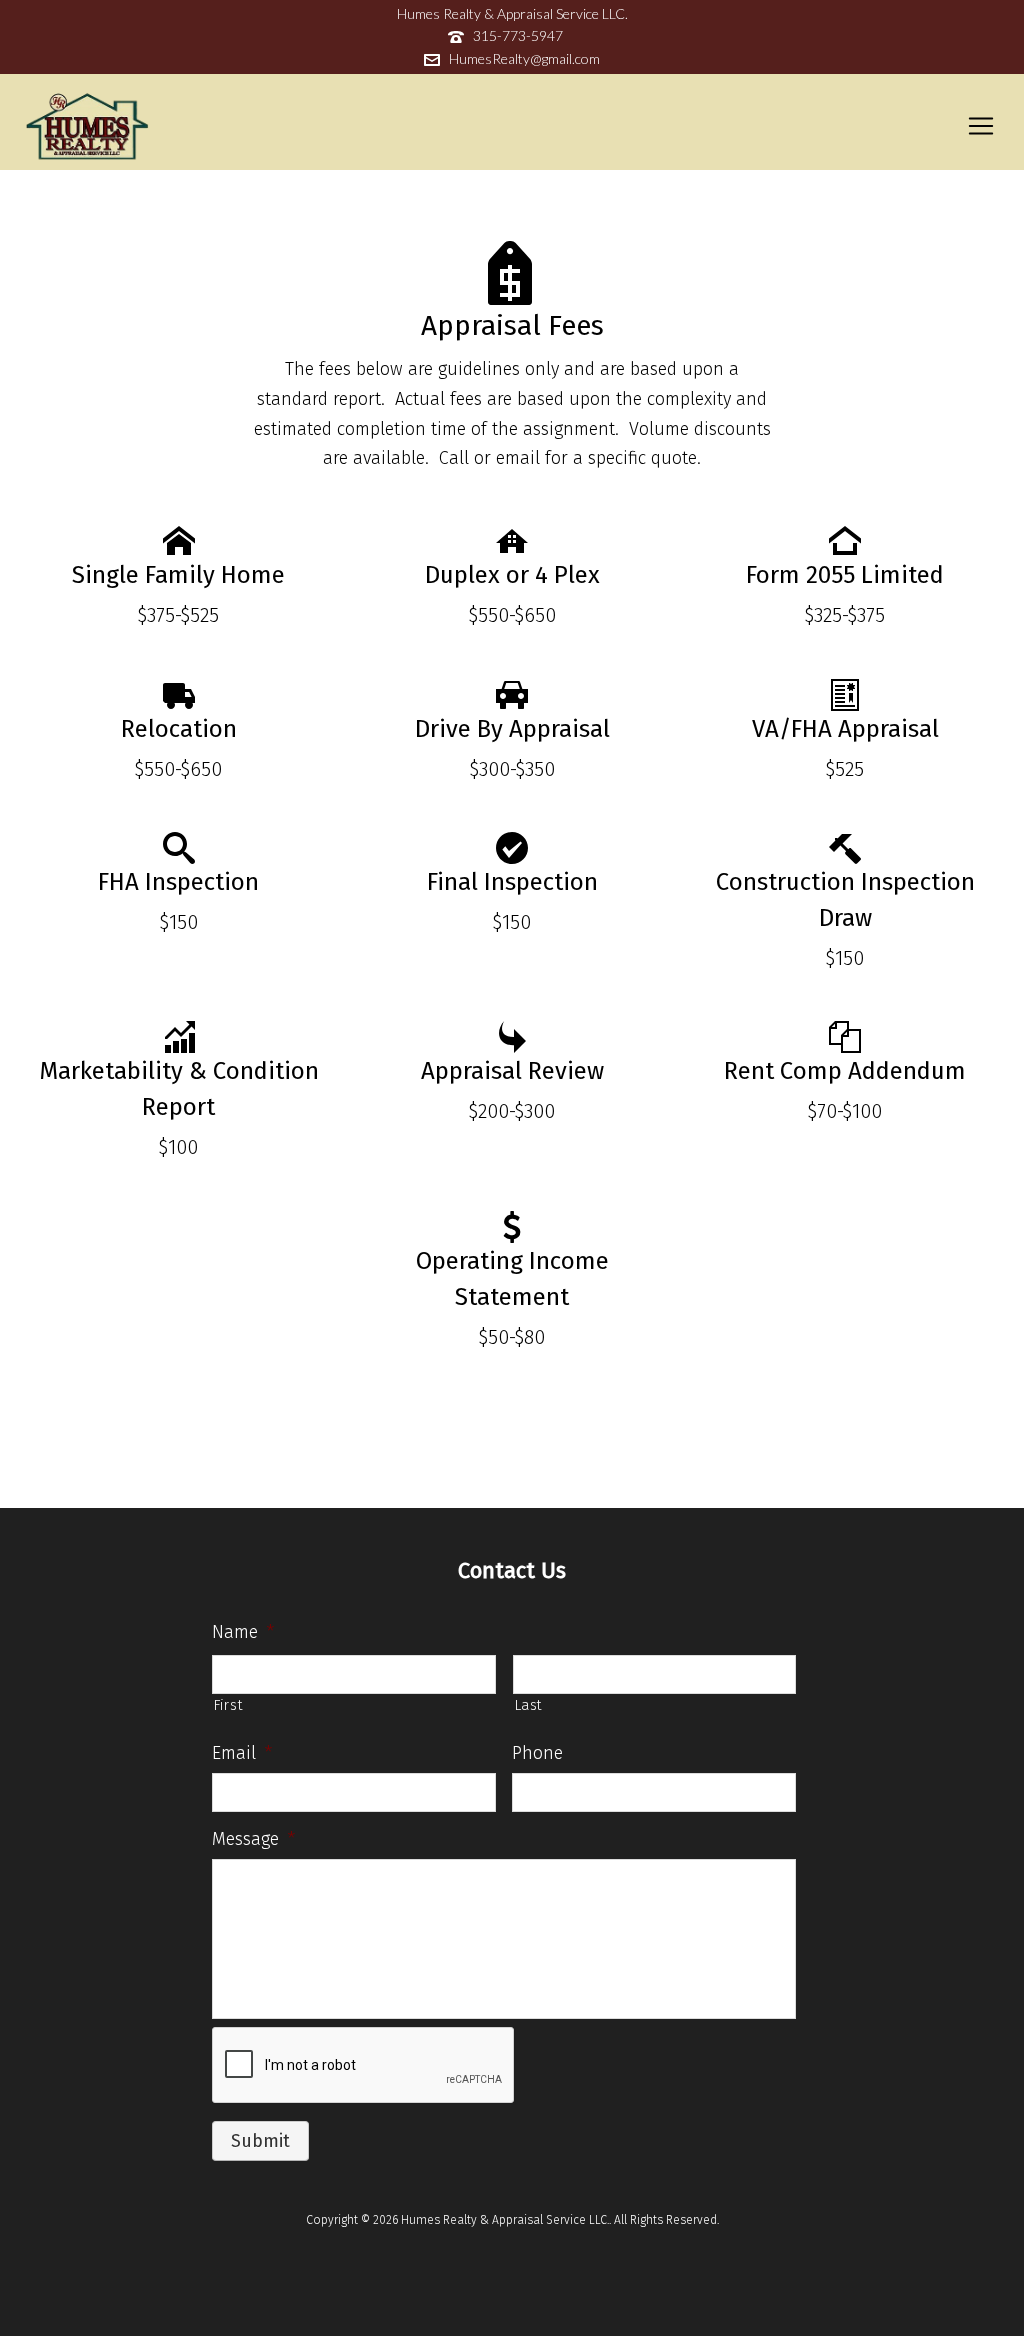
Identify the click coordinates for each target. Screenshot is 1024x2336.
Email (242, 1753)
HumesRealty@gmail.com (524, 58)
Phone (537, 1753)
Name (243, 1632)
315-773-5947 (518, 35)
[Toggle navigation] (981, 126)
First (228, 1705)
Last (529, 1705)
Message (253, 1839)
